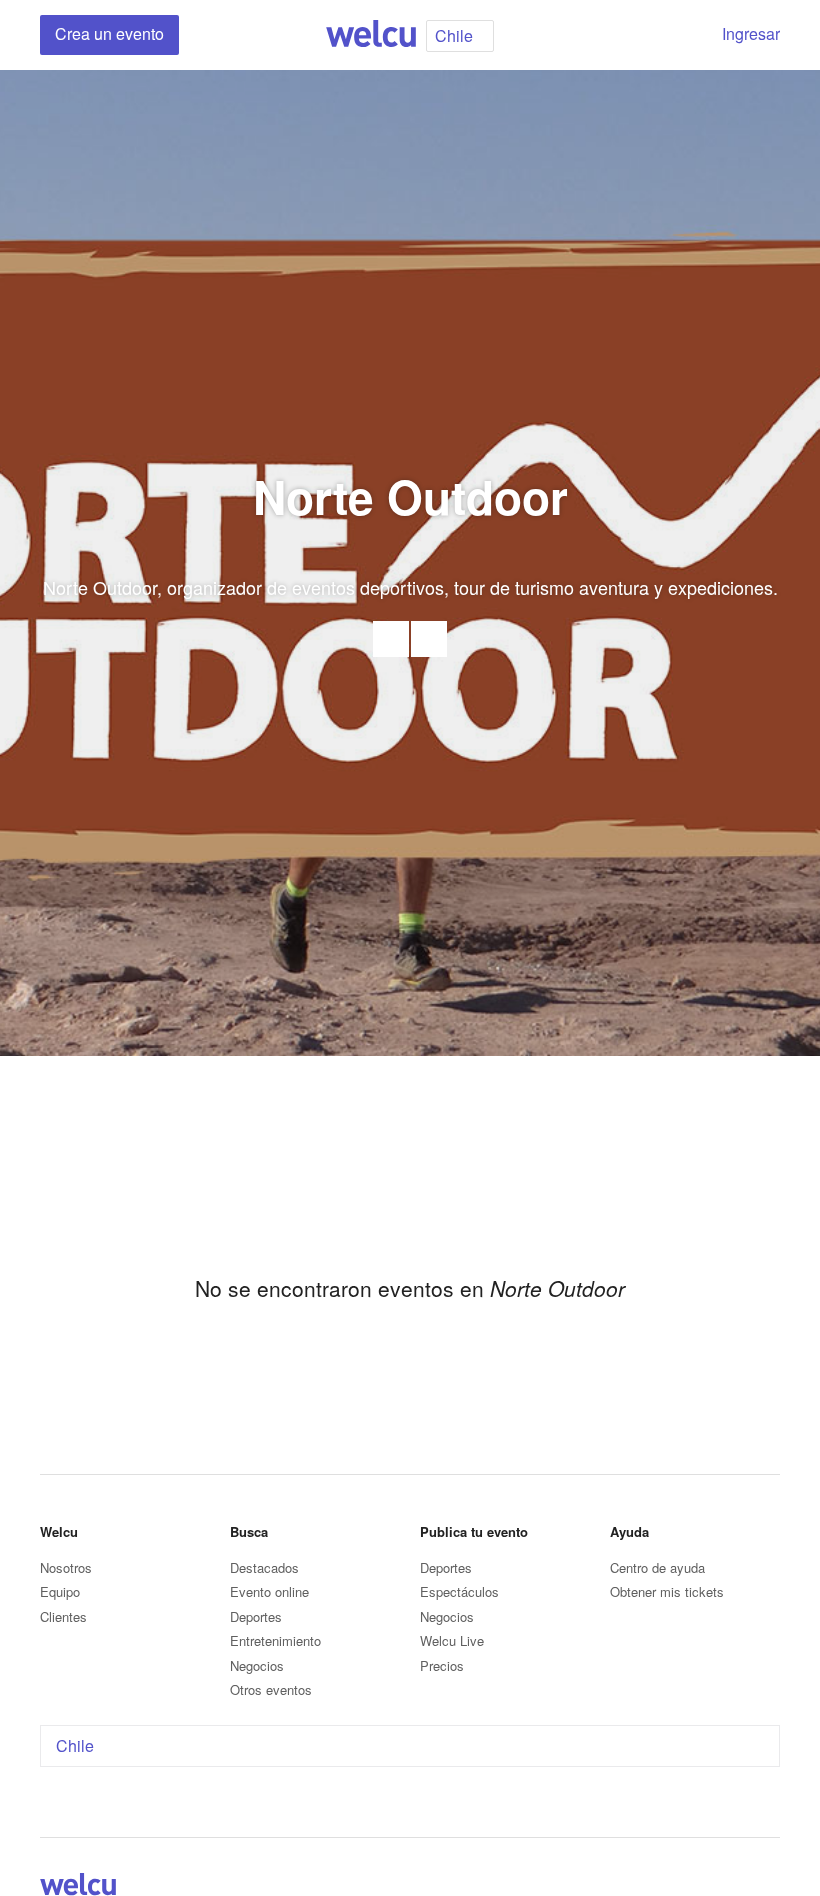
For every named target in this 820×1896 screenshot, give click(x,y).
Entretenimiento (275, 1640)
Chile (75, 1745)
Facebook (429, 639)
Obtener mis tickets (667, 1591)
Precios (442, 1665)
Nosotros (66, 1567)
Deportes (256, 1616)
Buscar (682, 35)
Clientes (63, 1616)
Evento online (269, 1591)
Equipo (60, 1591)
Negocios (257, 1665)
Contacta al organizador (391, 639)
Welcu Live (452, 1640)
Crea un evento (109, 33)
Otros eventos (271, 1689)
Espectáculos (459, 1591)
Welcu (371, 35)
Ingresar (751, 33)
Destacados (264, 1567)
